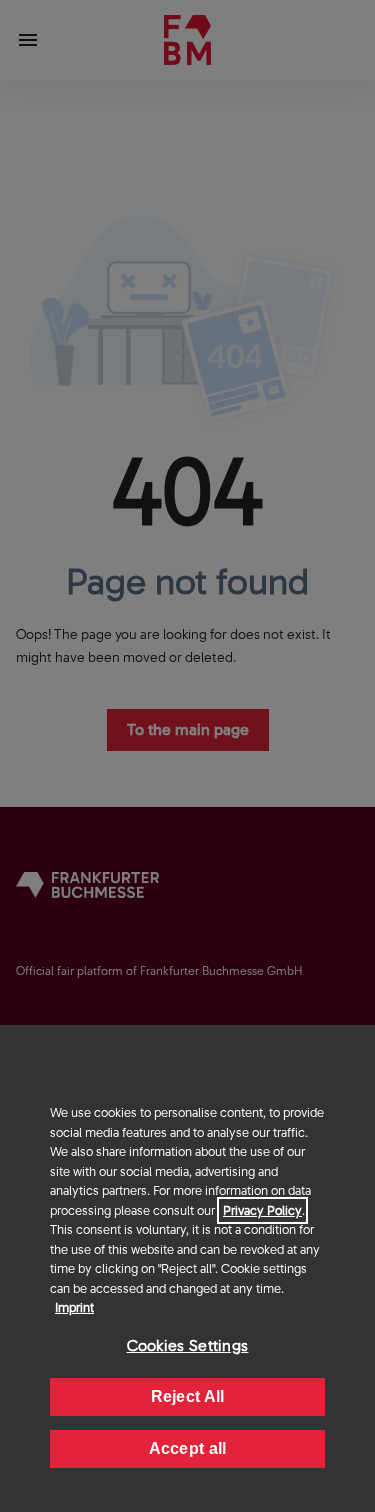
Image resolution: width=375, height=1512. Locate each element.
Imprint (74, 1307)
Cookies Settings (188, 1345)
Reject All (188, 1396)
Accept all (188, 1448)
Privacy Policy (262, 1210)
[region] (187, 1268)
